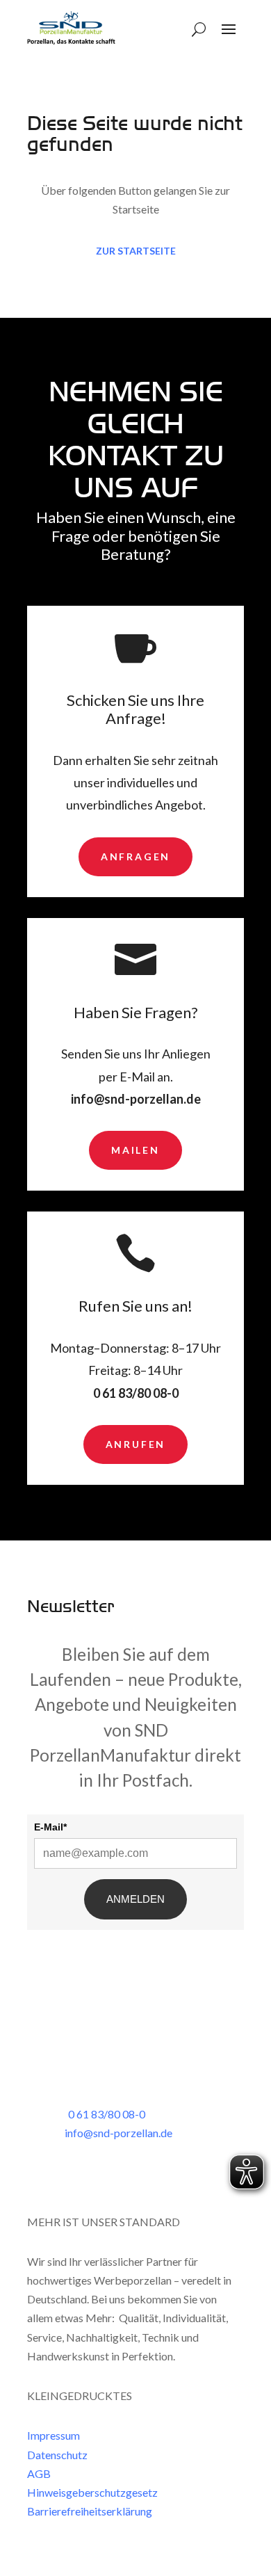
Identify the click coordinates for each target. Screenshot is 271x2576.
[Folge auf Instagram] (66, 2175)
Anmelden (135, 1899)
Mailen (135, 1150)
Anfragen (135, 856)
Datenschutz (57, 2455)
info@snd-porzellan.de (136, 1099)
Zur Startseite (136, 251)
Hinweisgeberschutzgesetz (92, 2492)
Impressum (54, 2435)
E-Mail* (50, 1827)
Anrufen (136, 1444)
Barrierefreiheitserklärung (90, 2511)
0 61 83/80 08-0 (136, 1393)
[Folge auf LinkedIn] (38, 2175)
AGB (39, 2473)
